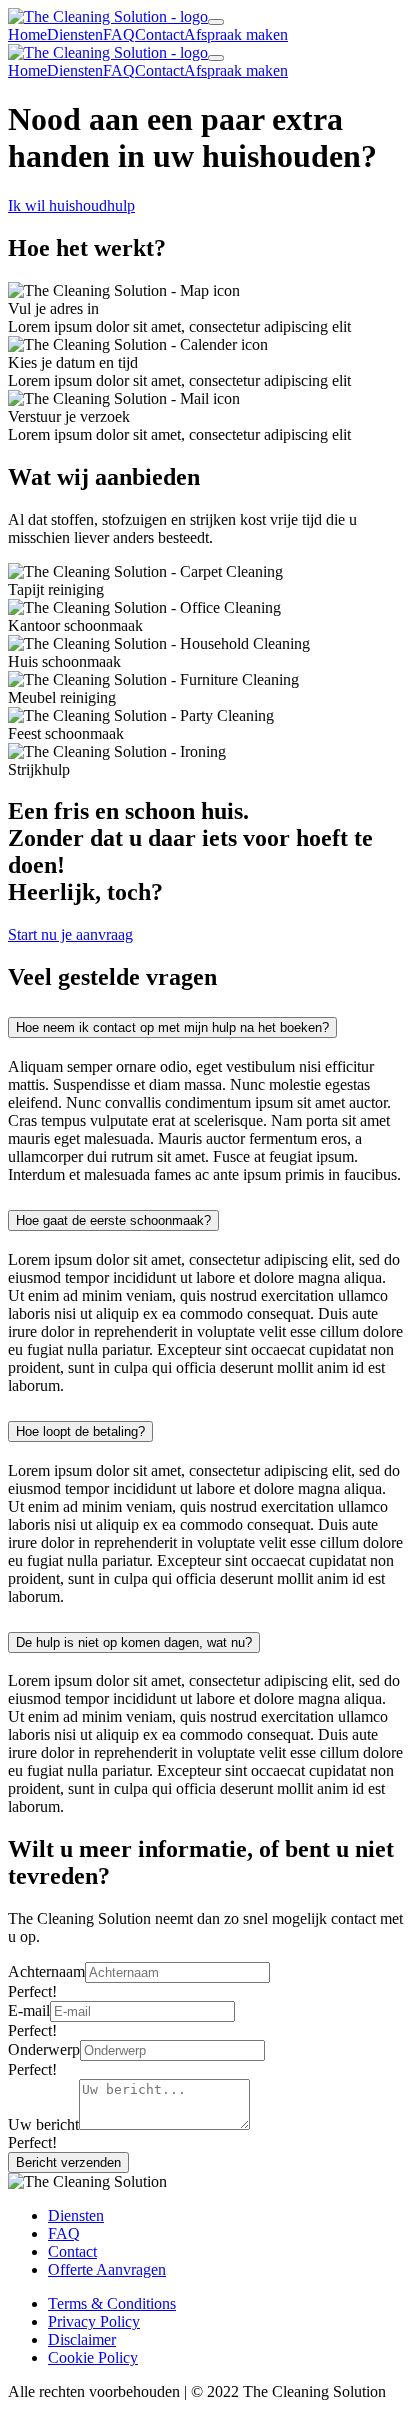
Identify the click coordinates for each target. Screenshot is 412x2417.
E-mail (29, 2010)
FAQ (119, 34)
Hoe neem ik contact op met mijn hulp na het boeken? (172, 1027)
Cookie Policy (93, 2357)
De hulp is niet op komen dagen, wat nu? (134, 1642)
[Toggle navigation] (216, 22)
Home (27, 34)
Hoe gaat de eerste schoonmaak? (113, 1220)
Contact (159, 34)
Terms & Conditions (112, 2303)
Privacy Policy (94, 2321)
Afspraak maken (236, 34)
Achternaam (46, 1971)
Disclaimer (82, 2339)
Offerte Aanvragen (107, 2269)
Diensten (75, 34)
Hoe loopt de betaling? (80, 1431)
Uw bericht (43, 2124)
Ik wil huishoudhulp (71, 205)
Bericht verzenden (68, 2162)
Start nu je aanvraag (70, 934)
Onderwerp (44, 2049)
